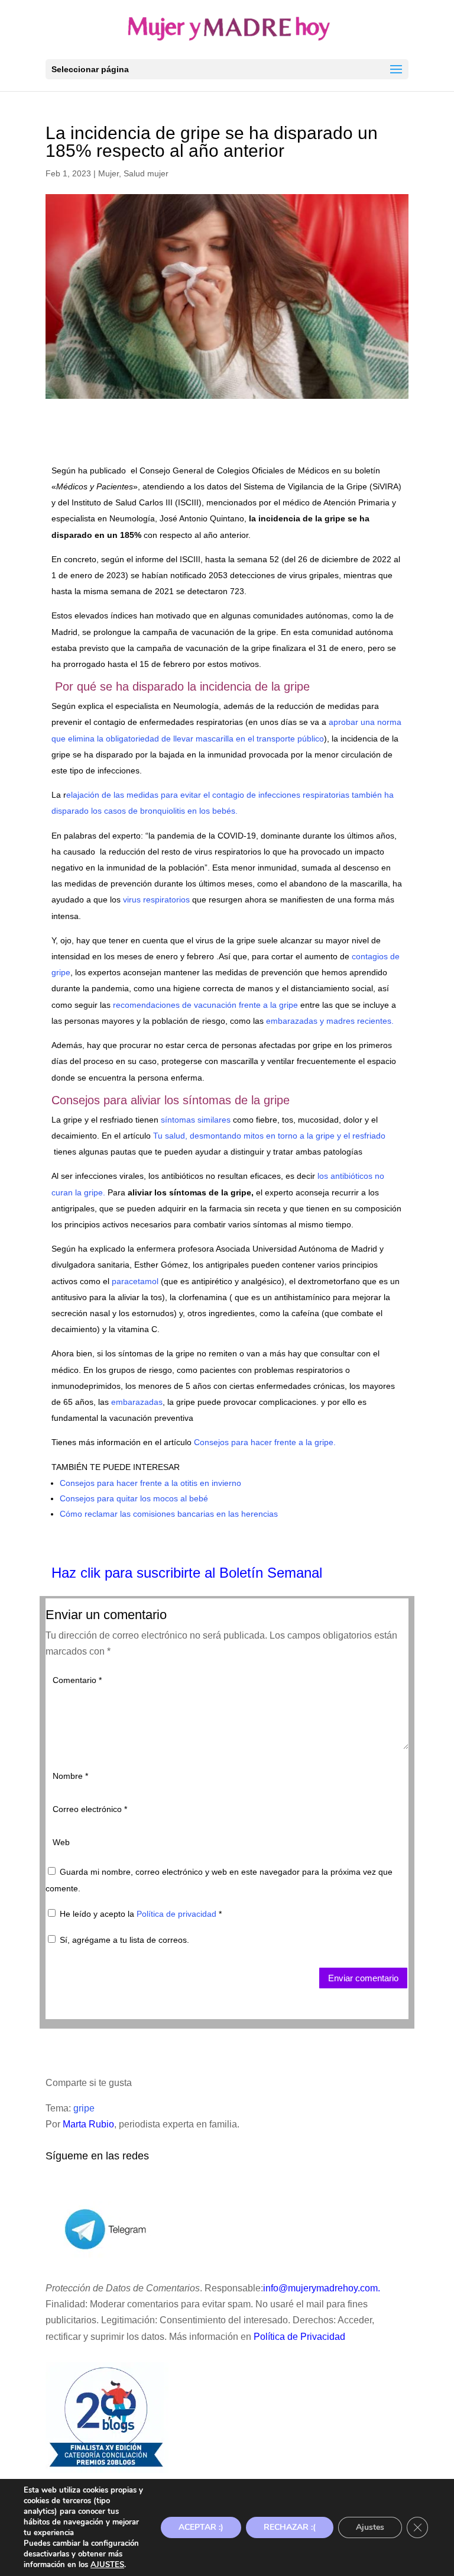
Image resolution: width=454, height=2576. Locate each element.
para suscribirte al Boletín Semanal (213, 1573)
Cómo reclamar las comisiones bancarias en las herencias (169, 1514)
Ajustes (370, 2527)
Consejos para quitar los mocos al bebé (134, 1498)
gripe (84, 2108)
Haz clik (78, 1573)
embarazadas (137, 1402)
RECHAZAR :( (290, 2527)
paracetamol (135, 1281)
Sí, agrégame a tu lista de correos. (123, 1940)
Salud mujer (146, 173)
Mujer (108, 173)
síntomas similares (194, 1120)
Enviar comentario (363, 1978)
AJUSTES (107, 2565)
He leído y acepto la (141, 1914)
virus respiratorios (156, 899)
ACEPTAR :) (201, 2527)
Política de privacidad (178, 1914)
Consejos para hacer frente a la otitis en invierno (150, 1483)
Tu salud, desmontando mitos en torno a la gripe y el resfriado (269, 1136)
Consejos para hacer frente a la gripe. (265, 1442)
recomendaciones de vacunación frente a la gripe (205, 1005)
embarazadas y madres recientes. (330, 1021)
